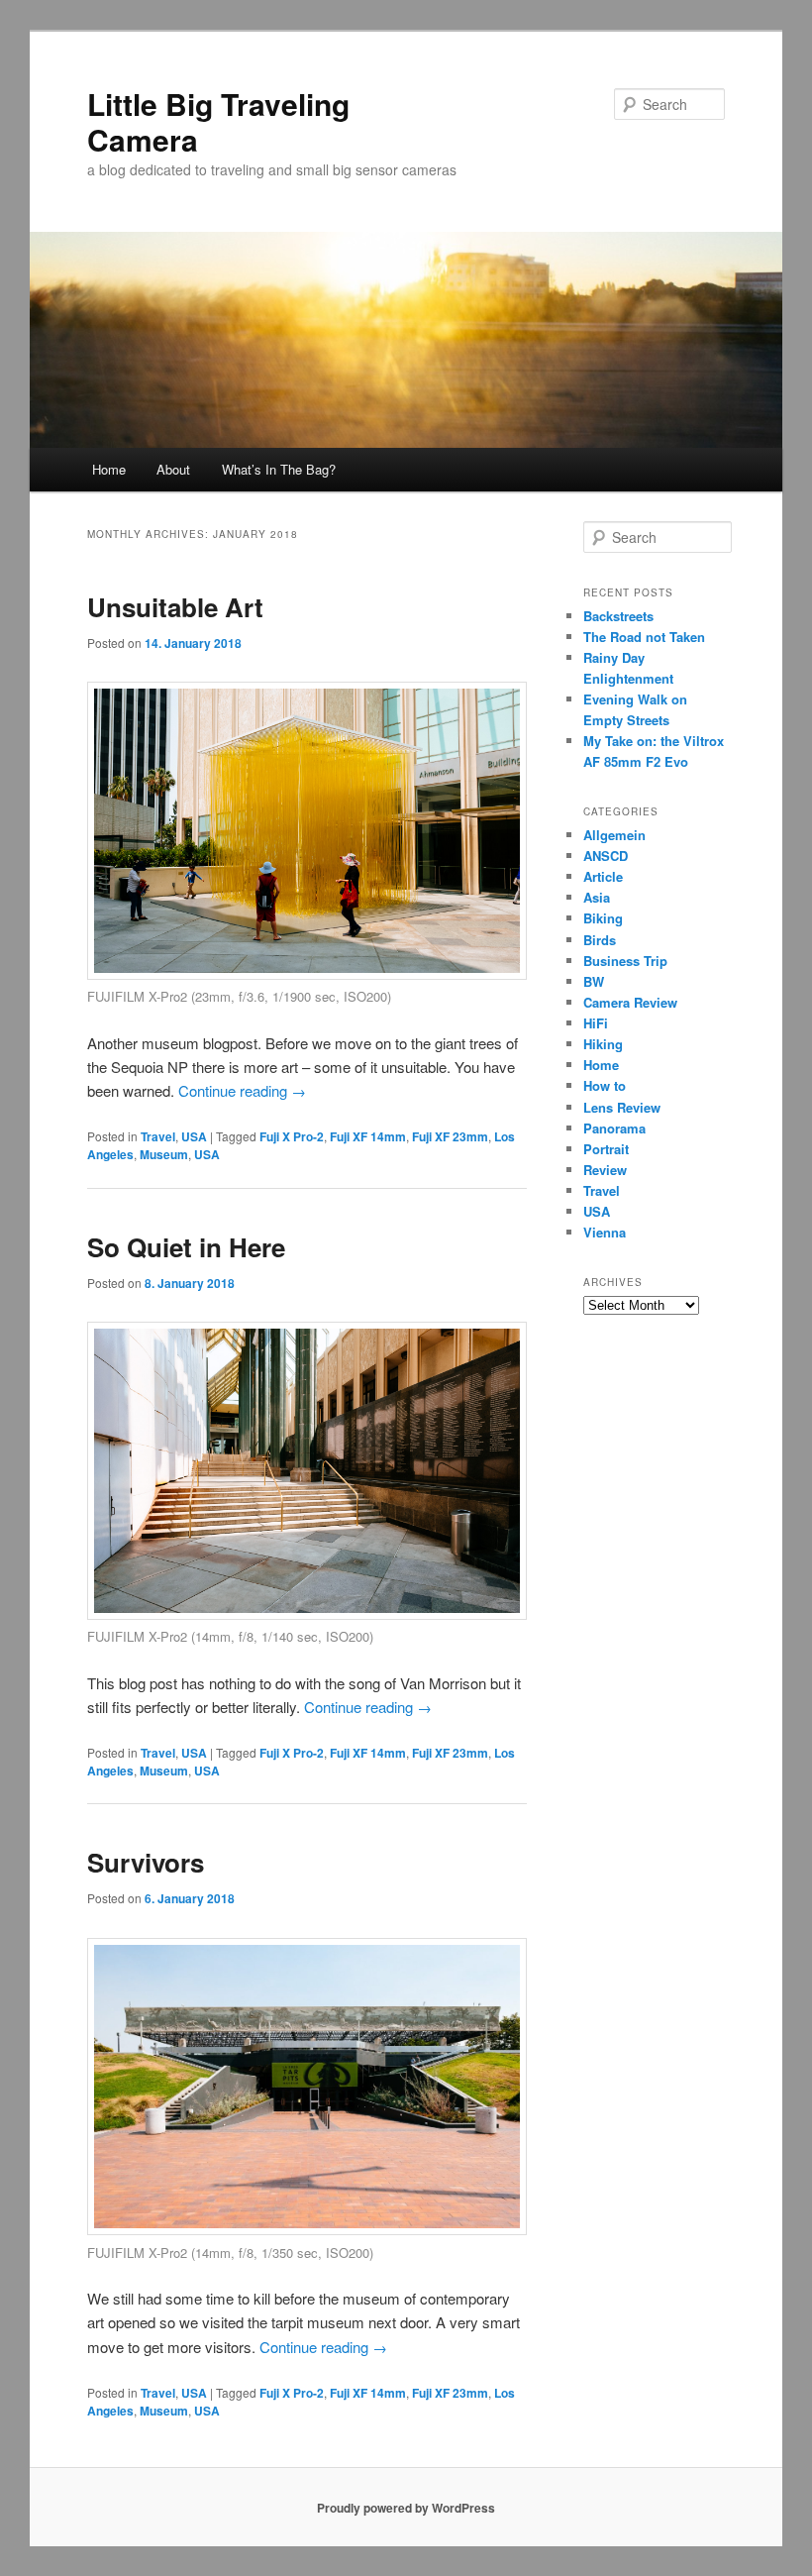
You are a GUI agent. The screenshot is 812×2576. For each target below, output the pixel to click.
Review (605, 1170)
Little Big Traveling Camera (218, 121)
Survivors (146, 1862)
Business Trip (625, 961)
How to (605, 1085)
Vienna (605, 1232)
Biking (603, 918)
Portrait (606, 1149)
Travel (158, 1136)
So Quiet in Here (186, 1247)
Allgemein (614, 835)
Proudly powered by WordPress (406, 2508)
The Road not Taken (644, 637)
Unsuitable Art (175, 607)
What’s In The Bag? (279, 469)
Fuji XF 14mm (368, 1136)
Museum (164, 1154)
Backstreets (618, 616)
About (173, 469)
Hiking (603, 1044)
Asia (597, 897)
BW (594, 981)
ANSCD (606, 856)
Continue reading (242, 1090)
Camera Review (630, 1002)
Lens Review (622, 1107)
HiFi (596, 1023)
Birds (600, 940)
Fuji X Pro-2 (292, 1136)
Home (109, 469)
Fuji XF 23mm (450, 1136)
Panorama (614, 1128)
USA (194, 1136)
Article (603, 876)
